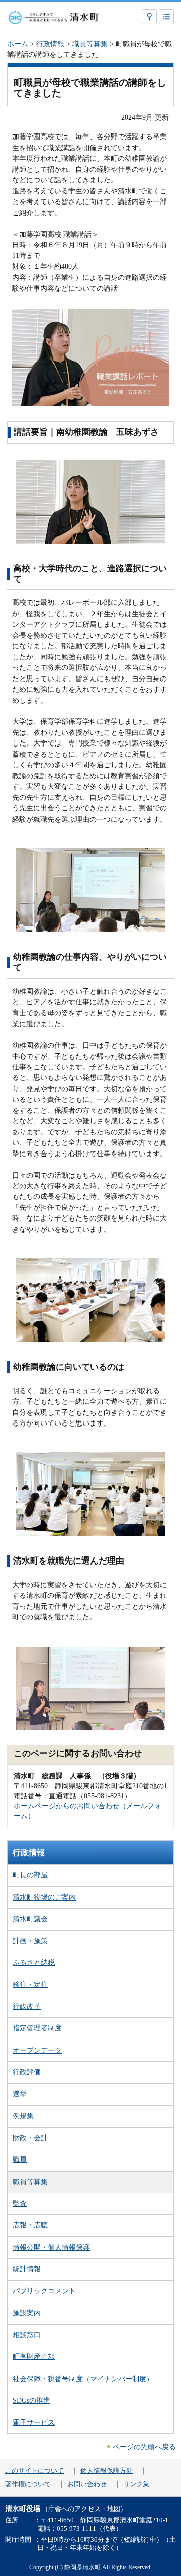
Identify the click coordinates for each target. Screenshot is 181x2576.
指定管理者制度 (37, 2028)
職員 (20, 2159)
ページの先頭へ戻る (144, 2447)
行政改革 (27, 2006)
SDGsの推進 (31, 2400)
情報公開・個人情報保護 (51, 2247)
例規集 (23, 2116)
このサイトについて (34, 2471)
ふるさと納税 (34, 1962)
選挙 (20, 2094)
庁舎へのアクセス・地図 (84, 2509)
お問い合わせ (87, 2484)
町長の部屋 (30, 1875)
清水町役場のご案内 (44, 1897)
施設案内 (27, 2313)
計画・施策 (30, 1941)
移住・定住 (30, 1984)
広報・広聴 (30, 2225)
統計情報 (27, 2269)
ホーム (18, 44)
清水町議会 (30, 1919)
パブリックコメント (44, 2291)
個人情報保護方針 (107, 2471)
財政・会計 (30, 2138)
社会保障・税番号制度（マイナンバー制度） (83, 2379)
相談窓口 (27, 2335)
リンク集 (136, 2484)
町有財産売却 (34, 2356)
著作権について (28, 2484)
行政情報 (50, 44)
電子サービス (34, 2422)
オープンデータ (37, 2050)
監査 (20, 2203)
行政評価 (27, 2072)
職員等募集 (90, 44)
